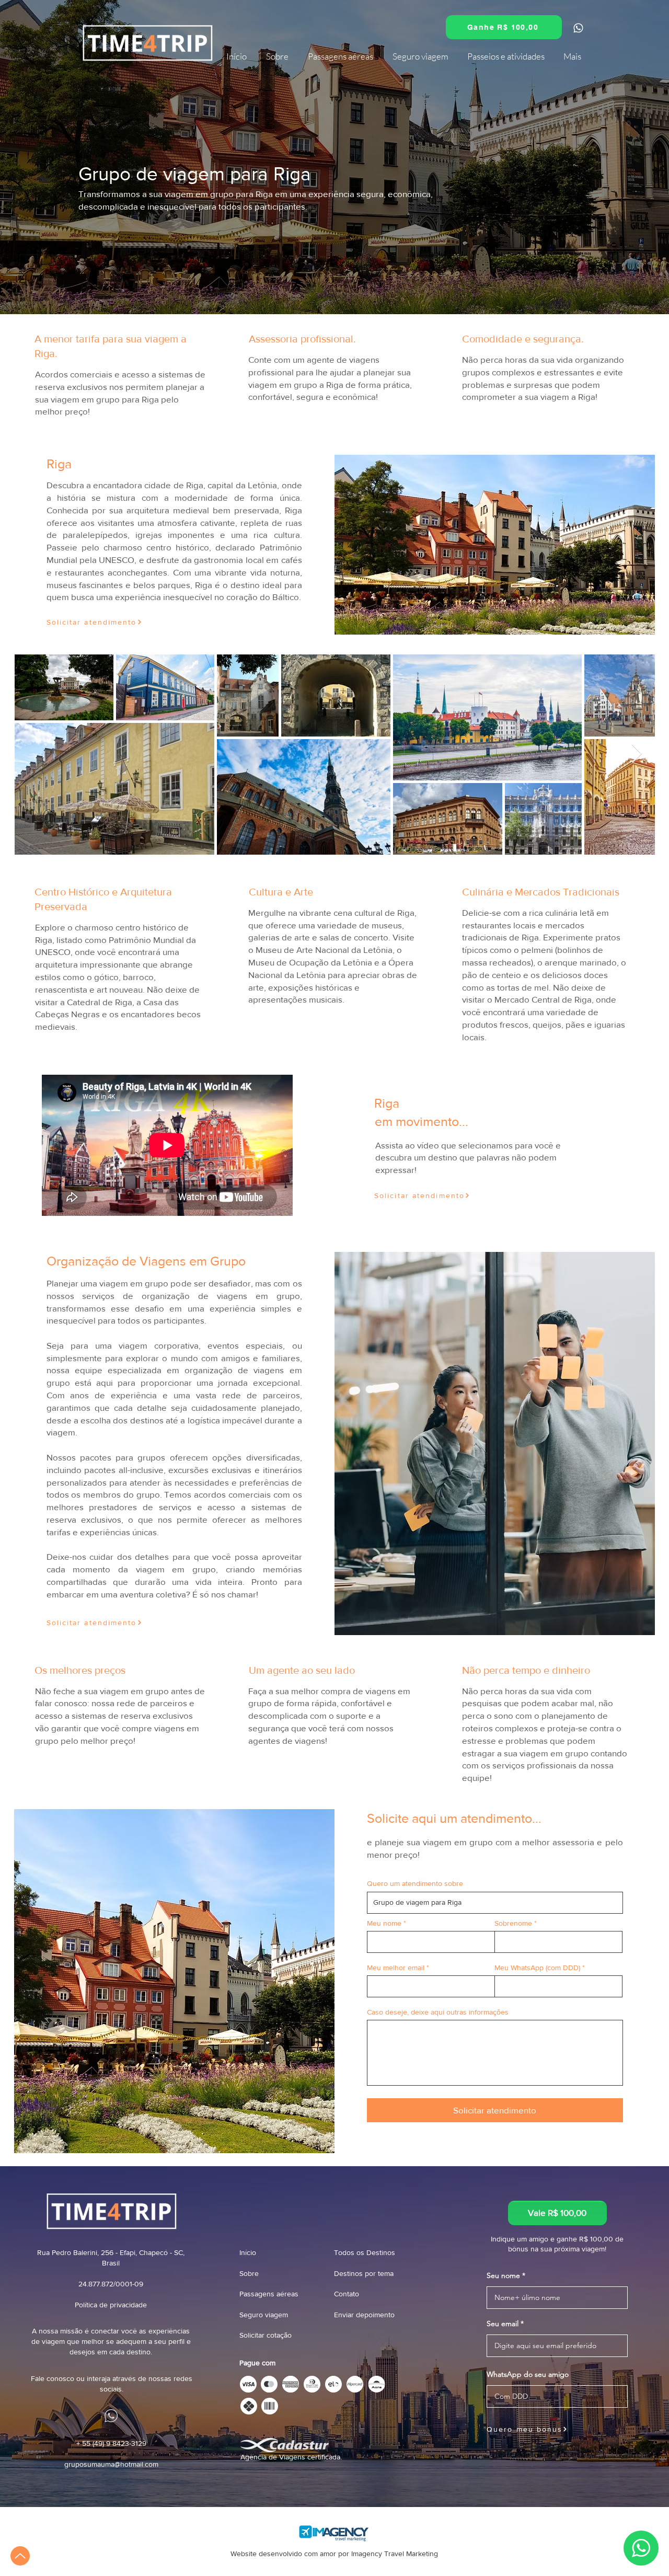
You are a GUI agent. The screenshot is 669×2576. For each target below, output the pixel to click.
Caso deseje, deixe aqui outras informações (438, 2012)
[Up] (20, 2556)
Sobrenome (513, 1923)
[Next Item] (637, 754)
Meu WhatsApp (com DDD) (537, 1968)
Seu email (503, 2324)
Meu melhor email (396, 1968)
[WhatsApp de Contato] (620, 346)
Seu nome (503, 2275)
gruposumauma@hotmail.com (111, 2464)
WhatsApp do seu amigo (528, 2374)
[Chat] (578, 28)
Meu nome (384, 1923)
